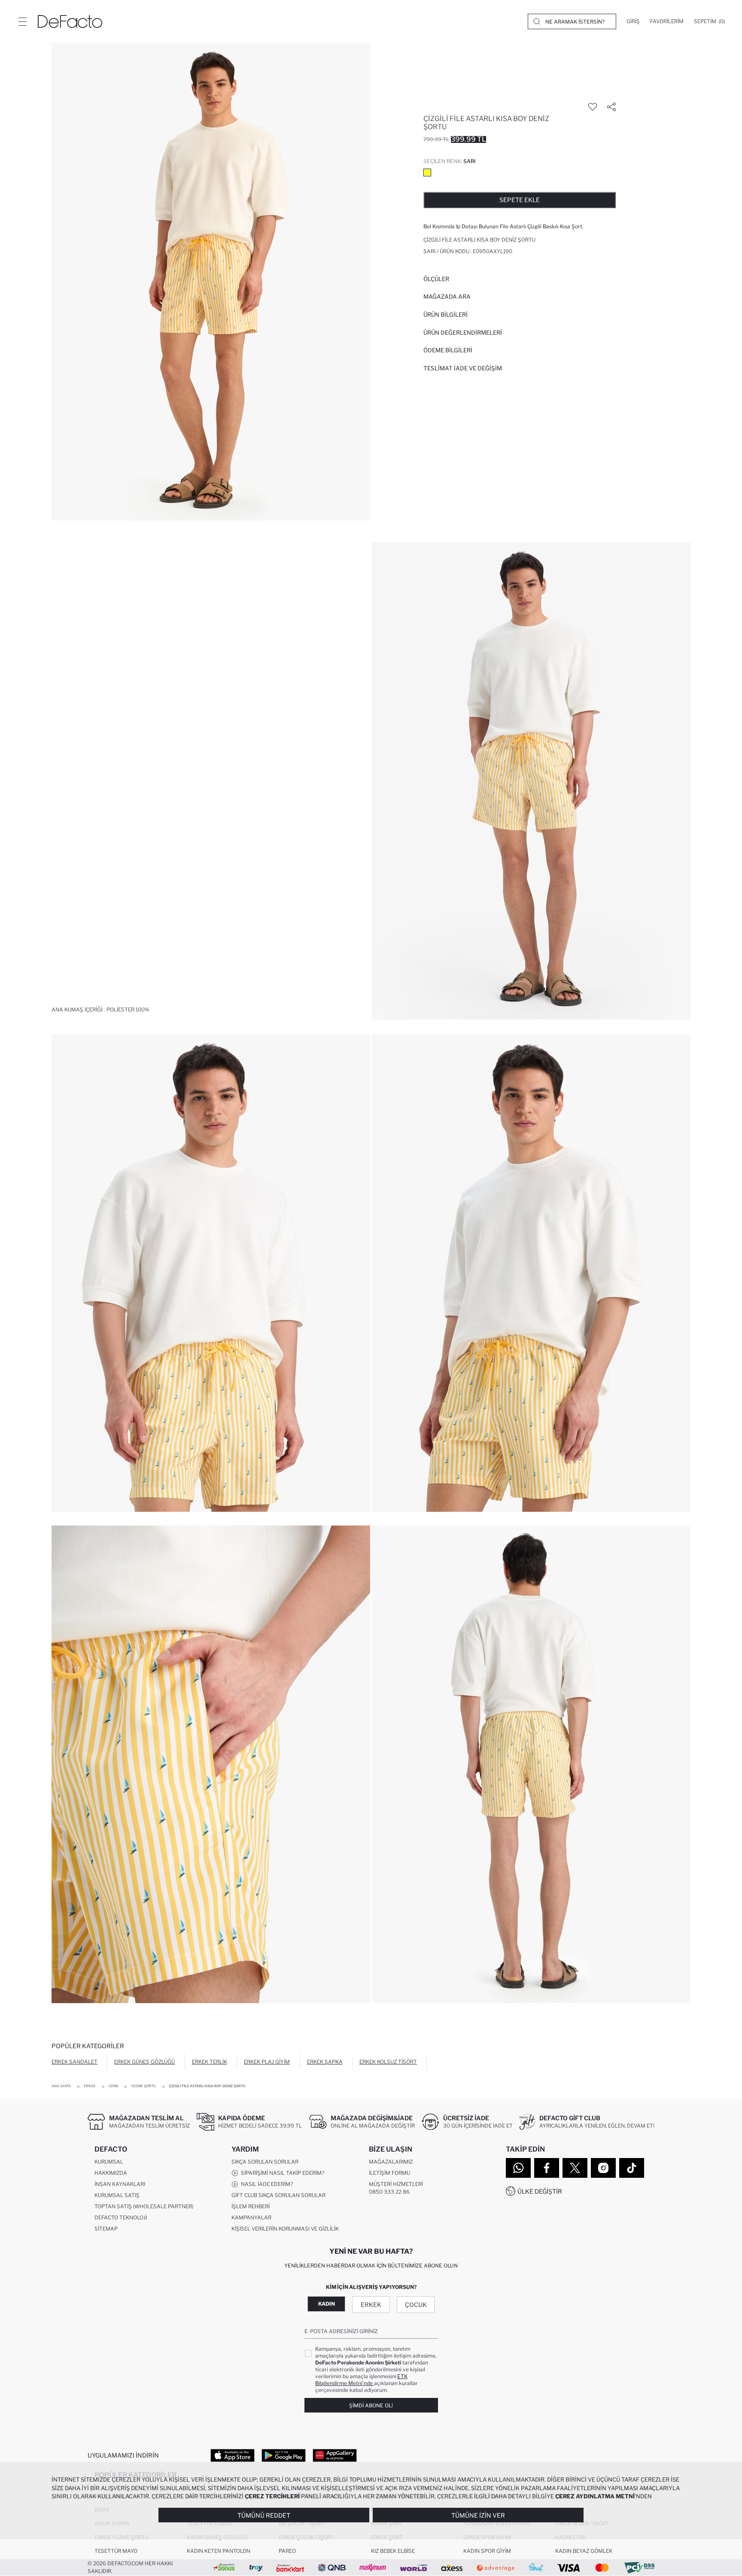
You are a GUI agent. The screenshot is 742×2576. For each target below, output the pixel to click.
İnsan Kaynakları (120, 2184)
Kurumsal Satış (117, 2195)
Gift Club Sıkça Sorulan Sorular (278, 2195)
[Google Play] (284, 2455)
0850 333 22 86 (389, 2192)
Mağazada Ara (447, 297)
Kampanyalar (251, 2217)
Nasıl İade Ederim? (266, 2184)
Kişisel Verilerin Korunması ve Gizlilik (285, 2229)
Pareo (287, 2551)
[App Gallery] (335, 2455)
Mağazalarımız (391, 2162)
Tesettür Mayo (116, 2551)
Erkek (371, 2305)
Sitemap (106, 2229)
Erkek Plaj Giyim (267, 2062)
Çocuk (416, 2305)
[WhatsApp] (518, 2168)
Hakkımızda (111, 2173)
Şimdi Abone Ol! (371, 2405)
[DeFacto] (70, 21)
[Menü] (22, 21)
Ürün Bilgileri (446, 315)
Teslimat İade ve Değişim (463, 368)
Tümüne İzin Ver (478, 2515)
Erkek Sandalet (75, 2062)
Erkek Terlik (210, 2062)
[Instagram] (603, 2168)
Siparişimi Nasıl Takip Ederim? (281, 2173)
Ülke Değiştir (540, 2191)
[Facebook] (547, 2168)
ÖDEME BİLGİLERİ (448, 350)
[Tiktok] (632, 2168)
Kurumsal (109, 2162)
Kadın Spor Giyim (487, 2551)
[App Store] (233, 2455)
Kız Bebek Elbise (393, 2551)
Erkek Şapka (325, 2062)
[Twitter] (575, 2168)
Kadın (327, 2304)
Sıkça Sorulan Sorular (265, 2162)
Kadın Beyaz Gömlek (584, 2551)
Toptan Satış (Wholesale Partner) (144, 2206)
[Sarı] (427, 173)
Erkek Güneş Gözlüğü (144, 2062)
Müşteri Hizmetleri (396, 2184)
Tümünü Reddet (264, 2515)
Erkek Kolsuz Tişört (388, 2062)
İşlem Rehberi (251, 2206)
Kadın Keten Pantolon (219, 2551)
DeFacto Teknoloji (121, 2217)
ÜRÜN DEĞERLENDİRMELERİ (463, 333)
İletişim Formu (389, 2173)
